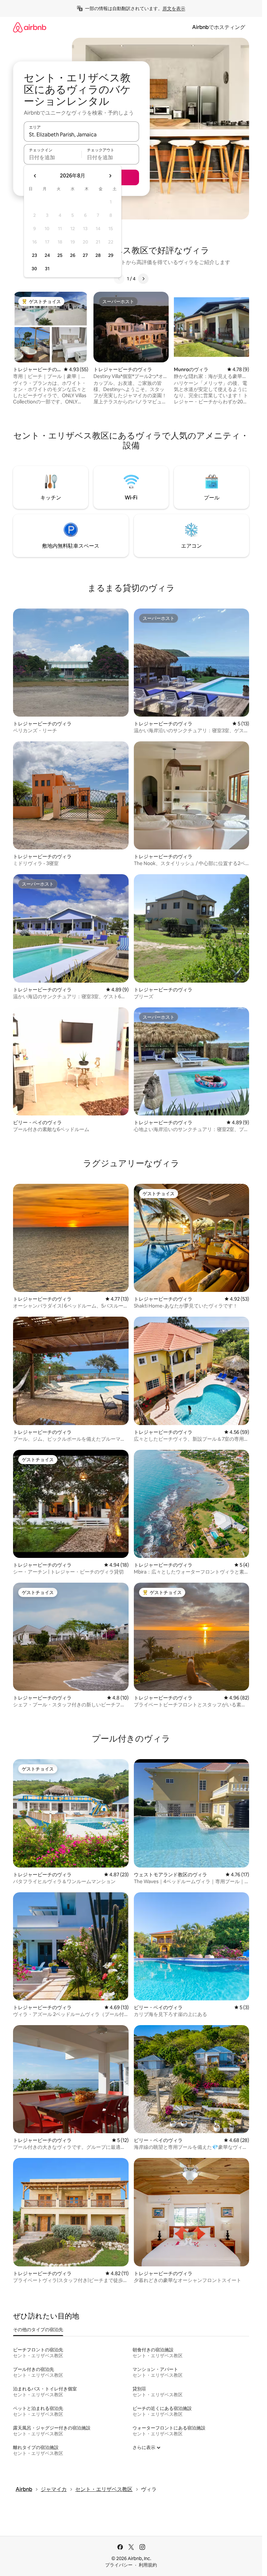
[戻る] (119, 279)
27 (85, 255)
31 (47, 269)
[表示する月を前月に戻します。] (35, 176)
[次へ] (143, 279)
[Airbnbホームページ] (30, 27)
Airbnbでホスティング (219, 27)
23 (35, 255)
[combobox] (81, 134)
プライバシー (119, 2565)
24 (47, 255)
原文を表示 (174, 8)
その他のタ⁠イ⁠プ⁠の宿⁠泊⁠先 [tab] (38, 2330)
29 (111, 255)
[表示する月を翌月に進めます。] (110, 176)
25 (60, 255)
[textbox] (53, 157)
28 (98, 255)
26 (73, 255)
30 (34, 269)
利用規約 (148, 2565)
